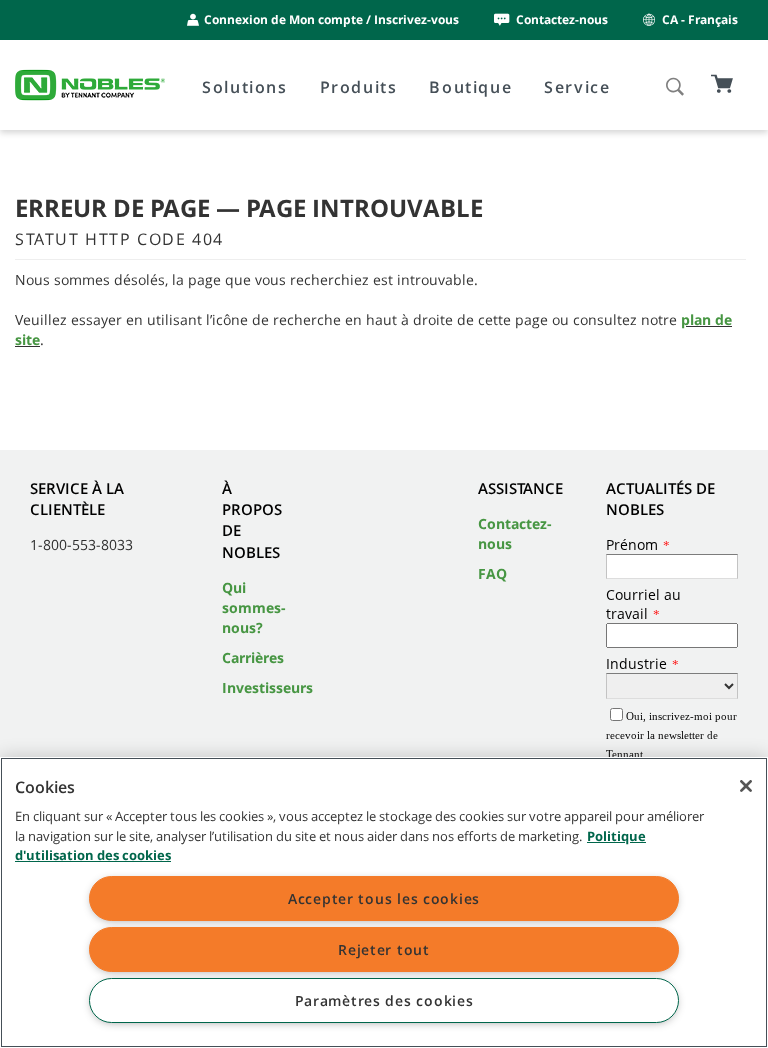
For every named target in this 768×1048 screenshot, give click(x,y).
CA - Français (700, 19)
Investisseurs (267, 687)
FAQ (492, 573)
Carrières (253, 657)
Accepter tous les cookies (384, 898)
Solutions (244, 87)
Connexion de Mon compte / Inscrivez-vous (331, 19)
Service (577, 87)
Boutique (470, 87)
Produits (359, 87)
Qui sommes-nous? (254, 607)
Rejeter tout (384, 949)
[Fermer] (746, 786)
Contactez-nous (562, 19)
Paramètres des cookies (384, 1000)
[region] (384, 902)
